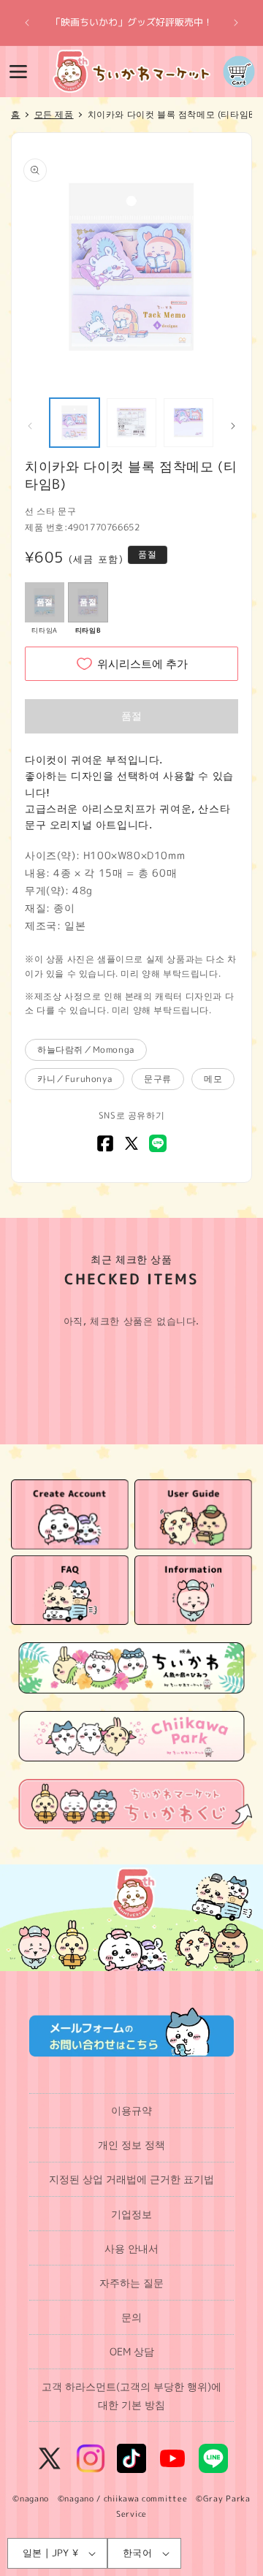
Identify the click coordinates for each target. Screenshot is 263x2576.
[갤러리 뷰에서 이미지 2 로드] (131, 423)
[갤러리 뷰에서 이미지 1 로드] (75, 423)
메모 (213, 1079)
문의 (131, 2317)
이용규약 (131, 2110)
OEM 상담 (132, 2351)
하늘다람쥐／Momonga (86, 1049)
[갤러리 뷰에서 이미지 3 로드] (188, 423)
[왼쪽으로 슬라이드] (30, 426)
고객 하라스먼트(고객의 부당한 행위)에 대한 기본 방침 (131, 2396)
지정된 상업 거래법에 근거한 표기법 (131, 2179)
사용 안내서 (131, 2248)
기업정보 (131, 2214)
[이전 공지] (27, 23)
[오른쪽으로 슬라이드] (233, 426)
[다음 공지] (236, 23)
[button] (18, 72)
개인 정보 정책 (131, 2145)
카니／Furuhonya (75, 1079)
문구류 (158, 1079)
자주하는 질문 (131, 2283)
